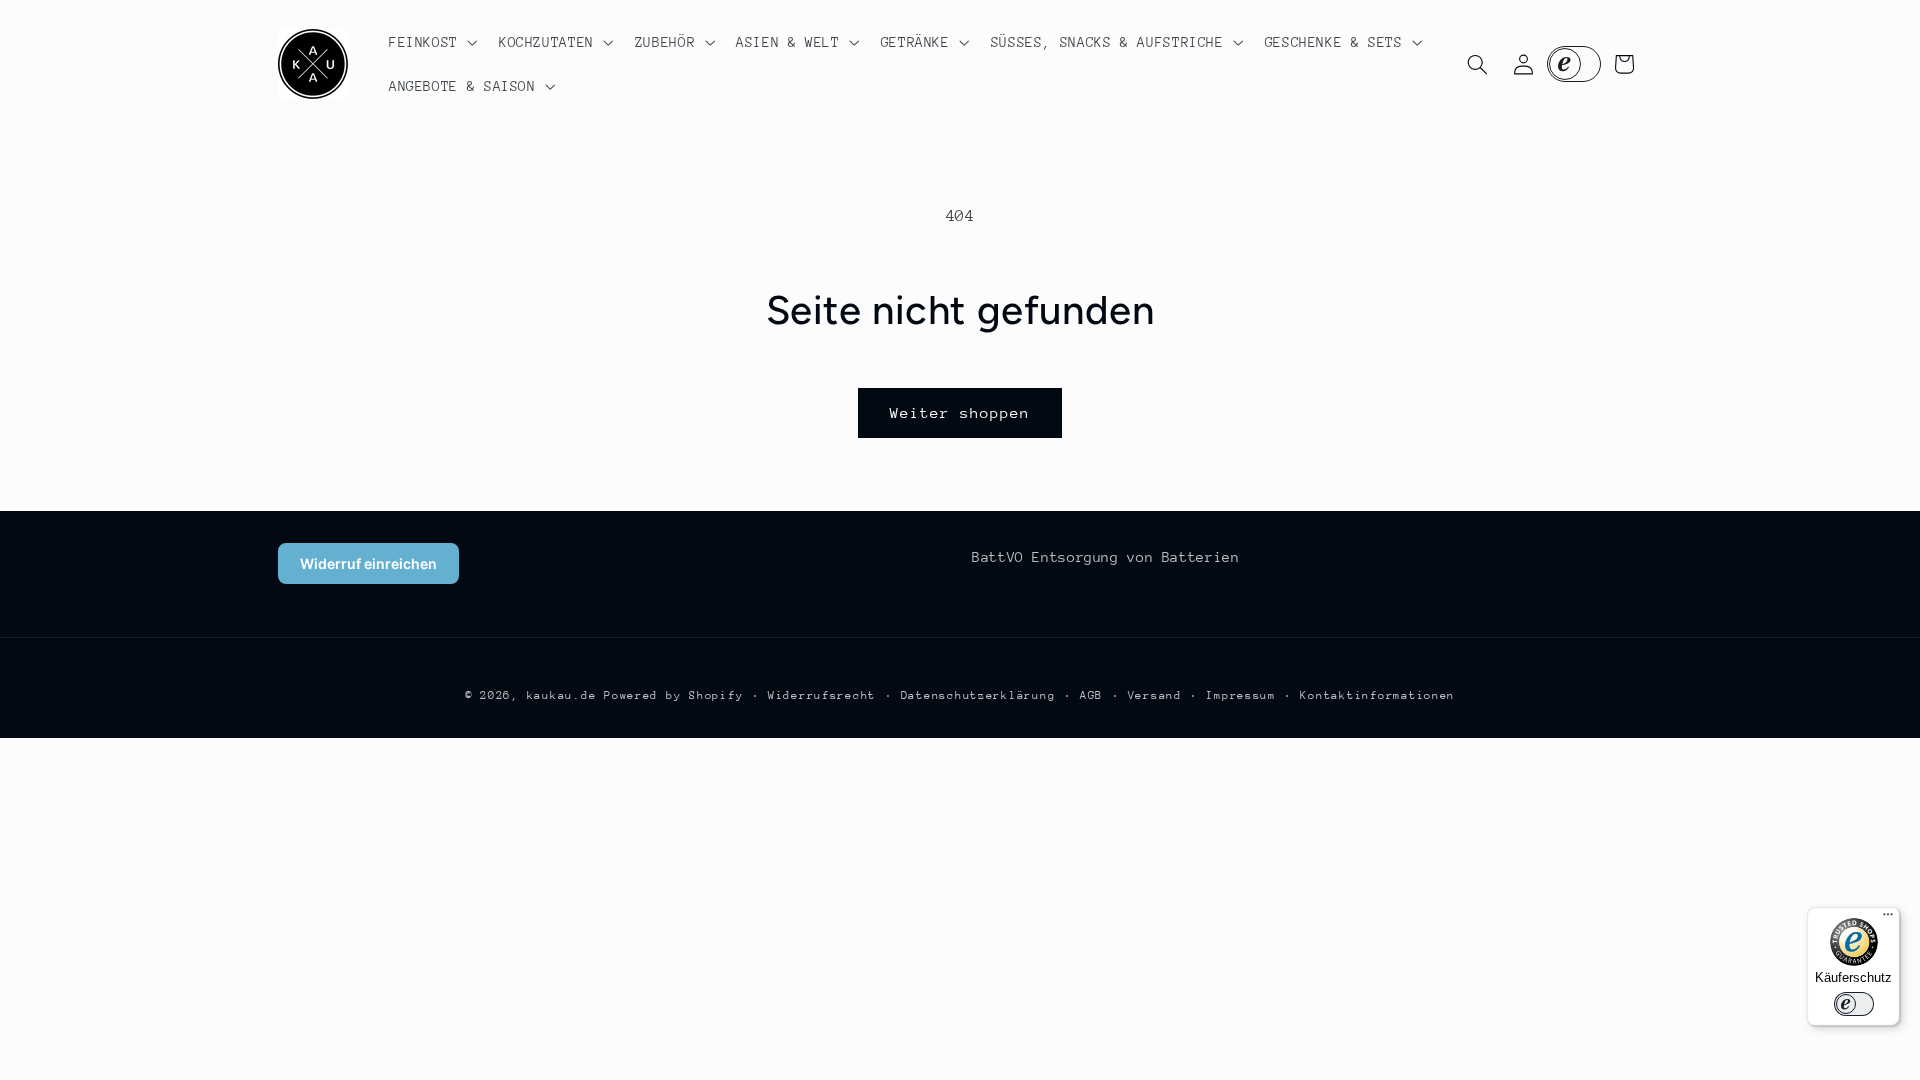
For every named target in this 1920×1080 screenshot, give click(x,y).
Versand (1155, 695)
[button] (431, 42)
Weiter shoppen (960, 412)
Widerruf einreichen (368, 563)
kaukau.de (562, 695)
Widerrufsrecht (822, 695)
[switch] (1854, 1004)
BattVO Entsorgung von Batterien (1106, 557)
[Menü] (1888, 919)
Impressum (1241, 695)
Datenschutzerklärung (978, 695)
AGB (1091, 695)
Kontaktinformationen (1377, 695)
